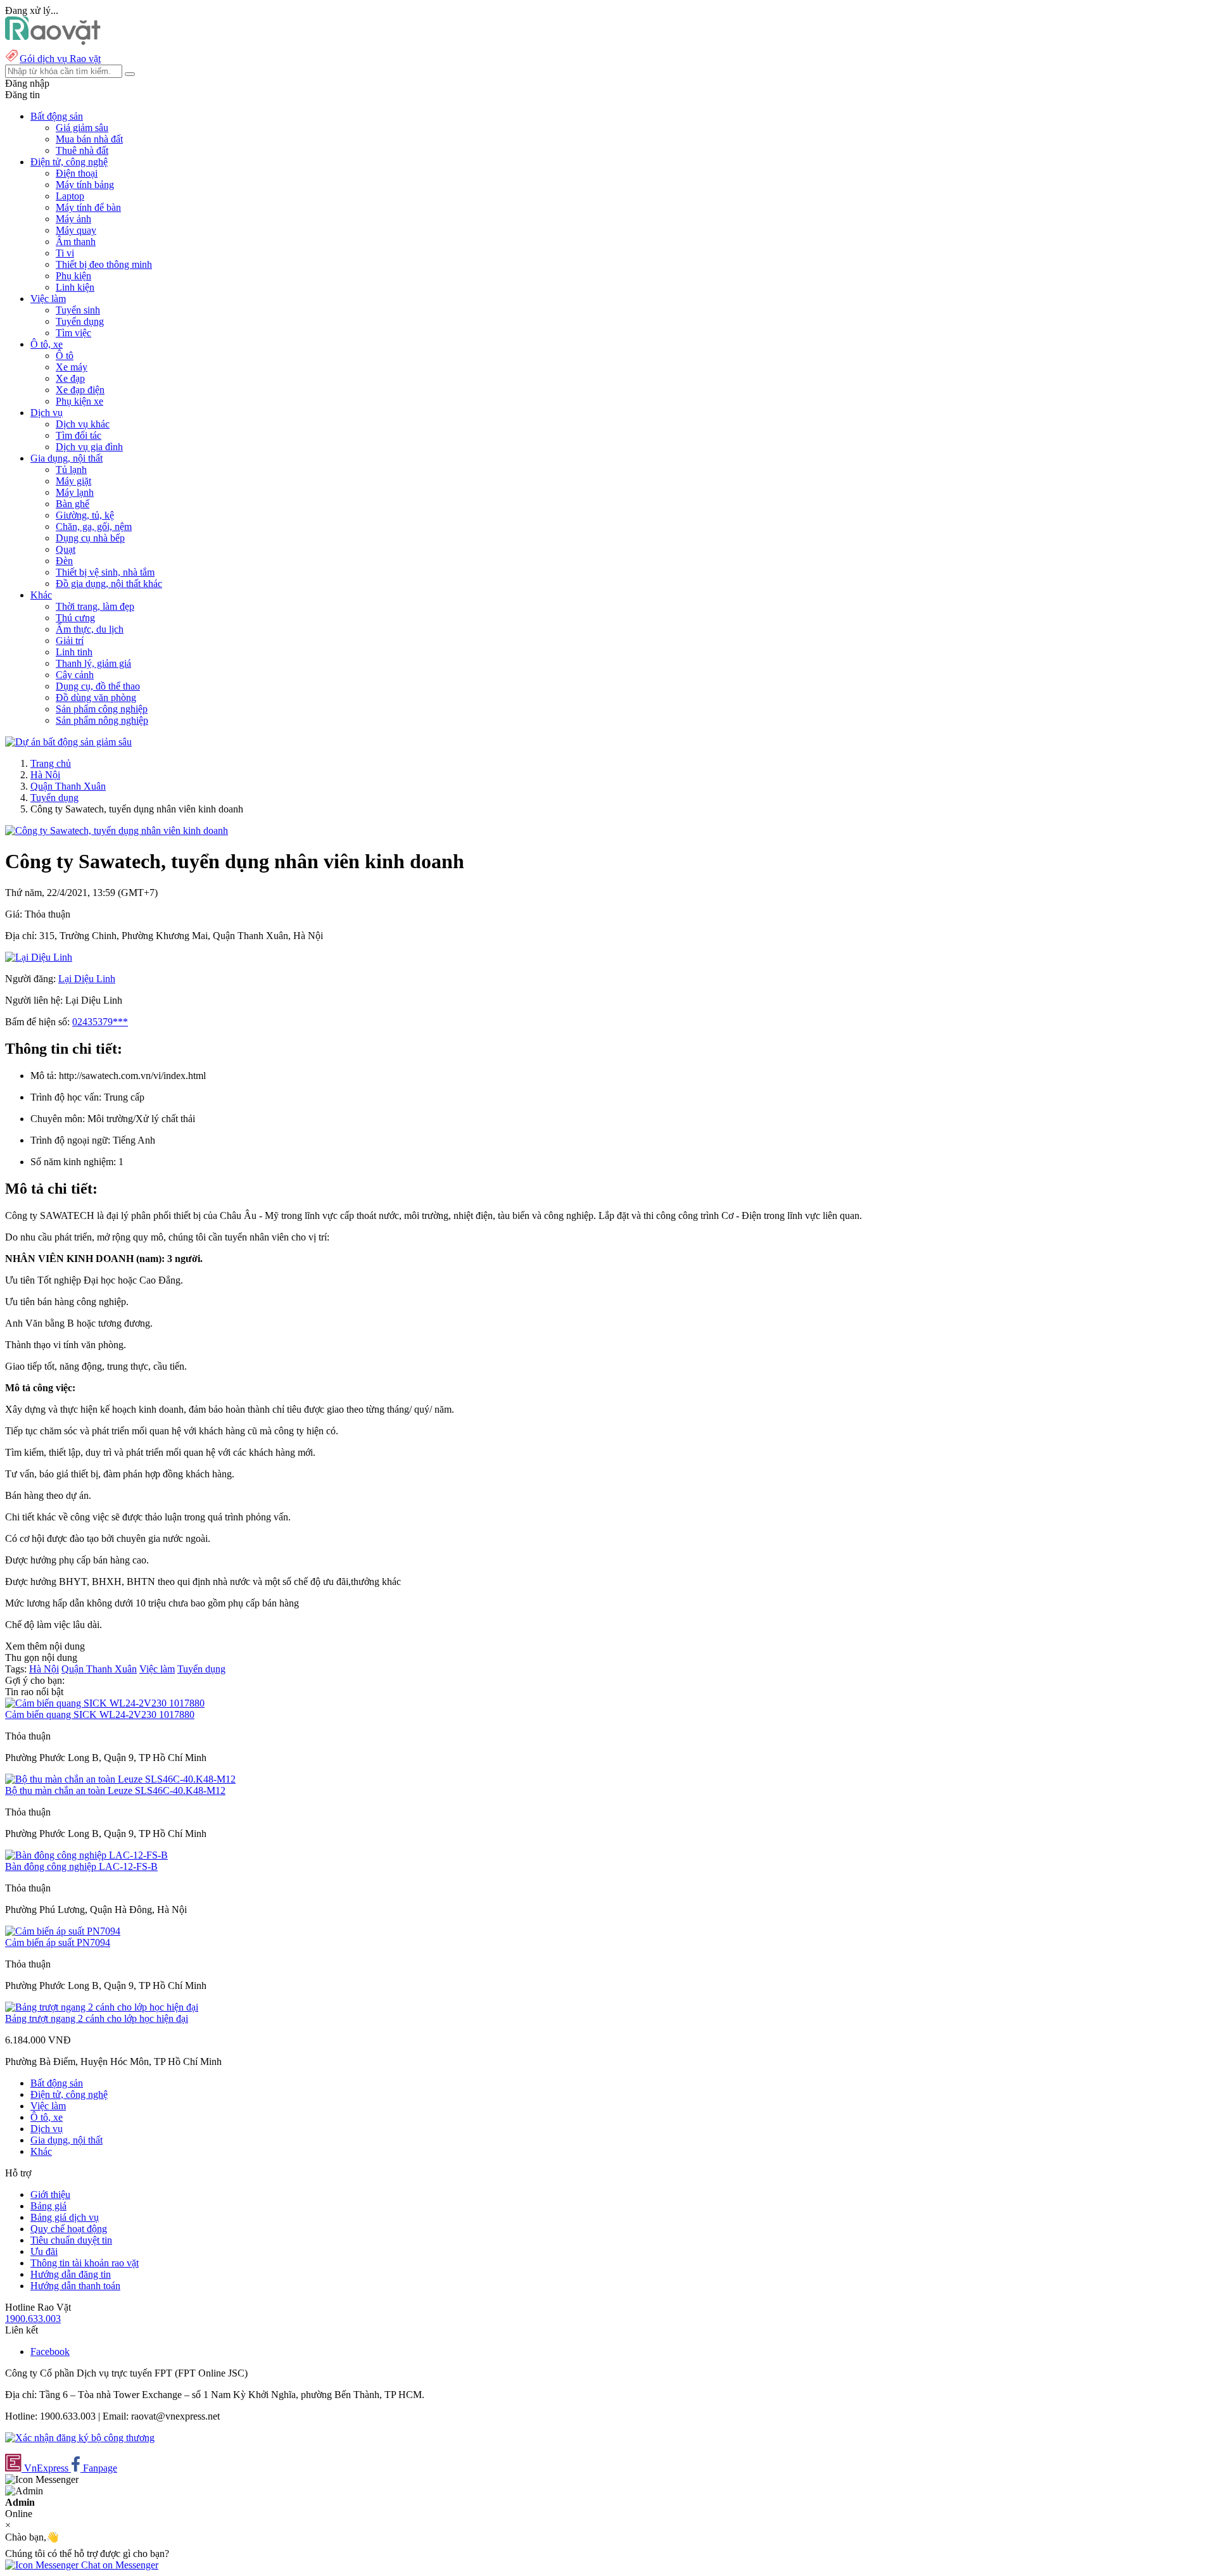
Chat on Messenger (118, 2565)
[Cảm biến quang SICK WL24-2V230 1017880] (105, 1703)
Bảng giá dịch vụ (65, 2217)
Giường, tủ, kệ (85, 515)
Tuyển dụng (80, 321)
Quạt (66, 549)
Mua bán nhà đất (89, 139)
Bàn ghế (73, 504)
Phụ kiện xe (79, 401)
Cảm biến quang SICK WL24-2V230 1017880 (100, 1714)
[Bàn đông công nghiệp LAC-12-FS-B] (86, 1855)
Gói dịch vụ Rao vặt (60, 59)
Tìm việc (73, 333)
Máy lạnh (75, 492)
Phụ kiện (73, 276)
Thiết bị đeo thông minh (104, 264)
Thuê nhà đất (82, 150)
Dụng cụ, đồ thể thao (98, 686)
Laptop (70, 196)
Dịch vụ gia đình (89, 447)
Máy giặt (73, 481)
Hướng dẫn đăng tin (71, 2274)
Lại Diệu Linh (87, 979)
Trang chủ (51, 763)
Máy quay (76, 230)
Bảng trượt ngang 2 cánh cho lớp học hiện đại (97, 2018)
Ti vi (65, 253)
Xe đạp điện (80, 390)
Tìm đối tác (79, 435)
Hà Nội (45, 775)
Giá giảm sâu (82, 128)
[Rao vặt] (53, 41)
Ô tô (65, 356)
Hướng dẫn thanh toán (75, 2286)
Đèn (64, 561)
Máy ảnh (73, 219)
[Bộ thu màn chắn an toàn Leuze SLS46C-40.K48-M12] (120, 1779)
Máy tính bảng (85, 185)
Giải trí (70, 641)
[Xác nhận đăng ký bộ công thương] (80, 2438)
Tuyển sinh (78, 310)
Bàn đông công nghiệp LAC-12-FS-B (81, 1866)
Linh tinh (74, 652)
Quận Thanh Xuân (68, 786)
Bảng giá (48, 2206)
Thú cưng (75, 618)
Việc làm (157, 1669)
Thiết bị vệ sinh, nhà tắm (105, 572)
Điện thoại (77, 173)
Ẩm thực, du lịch (90, 629)
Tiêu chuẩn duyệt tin (71, 2240)
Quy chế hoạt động (69, 2229)
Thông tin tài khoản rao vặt (85, 2263)
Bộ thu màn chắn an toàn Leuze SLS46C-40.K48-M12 (115, 1790)
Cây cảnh (75, 675)
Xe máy (72, 367)
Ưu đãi (44, 2251)
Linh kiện (75, 287)
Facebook (50, 2352)
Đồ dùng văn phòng (96, 698)
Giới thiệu (50, 2194)
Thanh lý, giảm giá (93, 663)
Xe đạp (70, 378)
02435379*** (100, 1022)
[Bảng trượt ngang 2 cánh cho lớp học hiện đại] (102, 2007)
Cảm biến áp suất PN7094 (58, 1942)
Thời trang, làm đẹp (95, 606)
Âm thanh (76, 242)
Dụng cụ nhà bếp (90, 538)
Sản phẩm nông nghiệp (102, 720)
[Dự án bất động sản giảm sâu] (68, 742)
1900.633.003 (33, 2319)
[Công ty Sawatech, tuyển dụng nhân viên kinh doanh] (117, 830)
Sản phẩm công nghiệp (102, 709)
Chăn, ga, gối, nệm (94, 527)
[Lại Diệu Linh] (39, 957)
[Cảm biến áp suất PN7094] (63, 1931)
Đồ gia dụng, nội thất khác (109, 584)
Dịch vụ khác (83, 424)
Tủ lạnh (71, 470)
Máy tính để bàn (88, 207)
